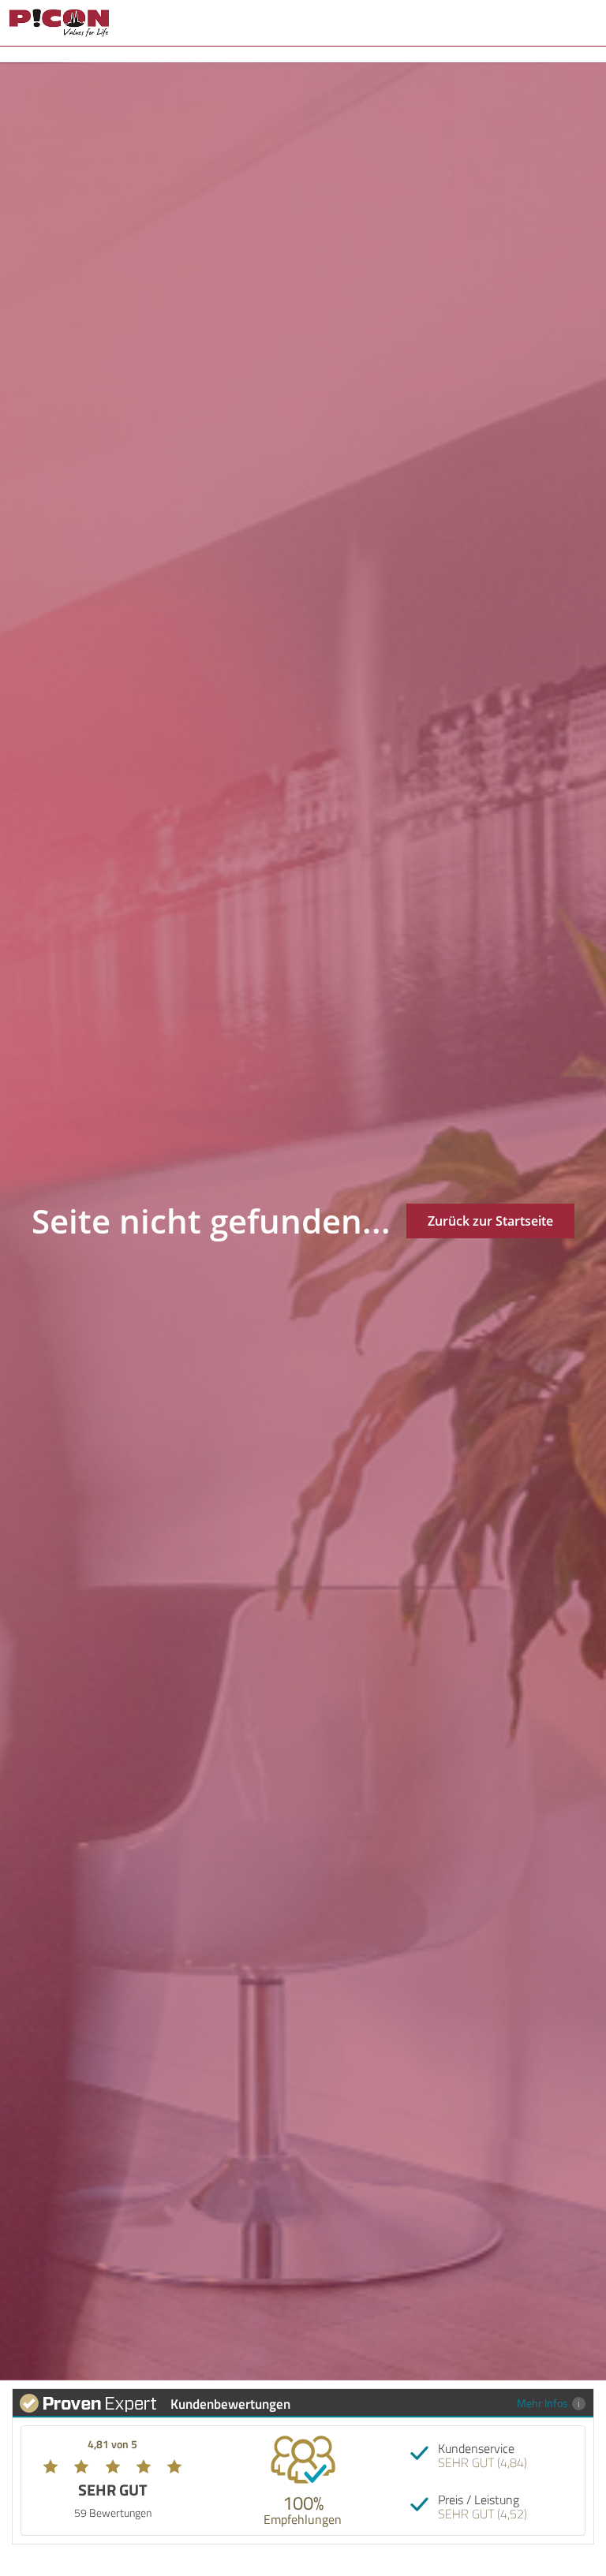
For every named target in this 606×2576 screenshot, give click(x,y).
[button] (587, 22)
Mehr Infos (542, 2403)
